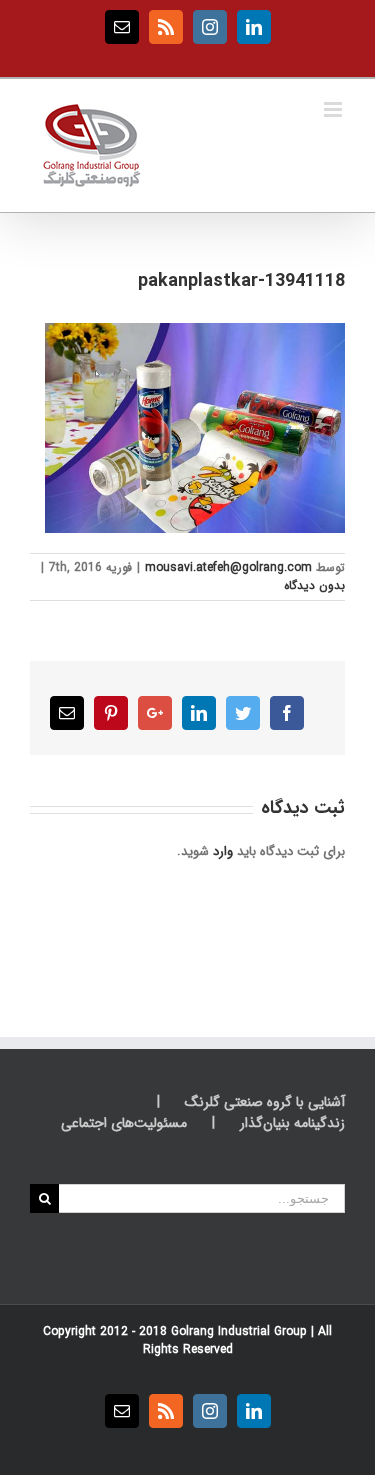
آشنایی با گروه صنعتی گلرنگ (265, 1102)
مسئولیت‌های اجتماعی (124, 1123)
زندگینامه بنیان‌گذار (292, 1123)
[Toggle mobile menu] (334, 109)
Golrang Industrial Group (239, 1331)
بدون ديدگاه (314, 585)
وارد (223, 851)
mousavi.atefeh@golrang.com (228, 567)
